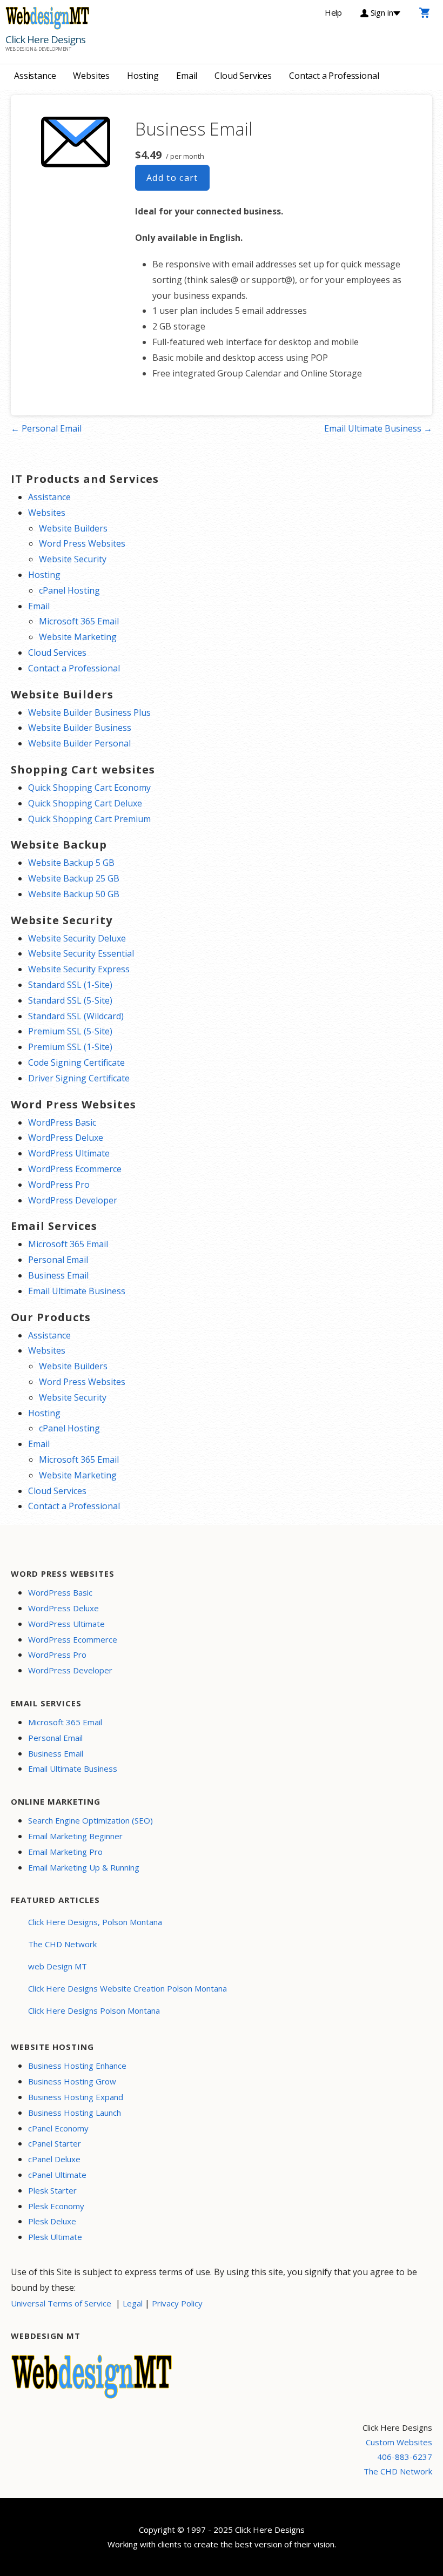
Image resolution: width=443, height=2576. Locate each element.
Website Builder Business (80, 728)
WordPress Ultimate (69, 1153)
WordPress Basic (62, 1122)
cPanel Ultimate (57, 2175)
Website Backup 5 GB (71, 863)
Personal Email (58, 1260)
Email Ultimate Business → (378, 428)
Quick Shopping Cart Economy (89, 788)
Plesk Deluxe (52, 2221)
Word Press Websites (82, 543)
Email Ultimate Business (77, 1291)
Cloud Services (243, 76)
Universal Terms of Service (61, 2303)
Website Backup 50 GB (74, 894)
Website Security (73, 559)
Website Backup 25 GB (74, 878)
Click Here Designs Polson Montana (94, 2010)
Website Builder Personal (79, 743)
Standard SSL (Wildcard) (76, 1016)
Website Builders (73, 528)
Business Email (58, 1275)
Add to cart (172, 178)
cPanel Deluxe (54, 2159)
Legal (133, 2303)
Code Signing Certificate (76, 1062)
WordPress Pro (59, 1185)
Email (187, 76)
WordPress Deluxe (66, 1138)
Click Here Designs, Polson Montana (95, 1922)
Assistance (35, 76)
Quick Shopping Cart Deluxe (85, 803)
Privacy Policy (177, 2303)
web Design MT (58, 1966)
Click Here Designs (45, 39)
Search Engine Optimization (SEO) (90, 1820)
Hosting (143, 76)
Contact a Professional (334, 76)
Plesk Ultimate (55, 2237)
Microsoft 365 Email (79, 621)
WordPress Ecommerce (75, 1169)
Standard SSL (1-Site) (70, 985)
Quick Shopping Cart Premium (89, 819)
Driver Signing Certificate (79, 1078)
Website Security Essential (81, 953)
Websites (91, 76)
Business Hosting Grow (72, 2081)
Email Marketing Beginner (75, 1836)
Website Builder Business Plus (89, 712)
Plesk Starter (52, 2190)
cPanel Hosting (69, 590)
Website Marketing (78, 637)
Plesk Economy (56, 2206)
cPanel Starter (55, 2143)
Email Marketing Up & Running (84, 1867)
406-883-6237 (405, 2457)
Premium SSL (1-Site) (70, 1047)
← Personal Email (46, 428)
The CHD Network (62, 1944)
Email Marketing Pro (65, 1852)
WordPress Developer (73, 1200)
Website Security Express (79, 969)
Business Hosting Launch (75, 2113)
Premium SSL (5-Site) (70, 1031)
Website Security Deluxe (77, 938)
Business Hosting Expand (76, 2097)
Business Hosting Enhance (77, 2066)
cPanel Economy (58, 2128)
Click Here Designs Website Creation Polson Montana (127, 1988)
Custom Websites (399, 2442)
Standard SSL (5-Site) (70, 1000)
